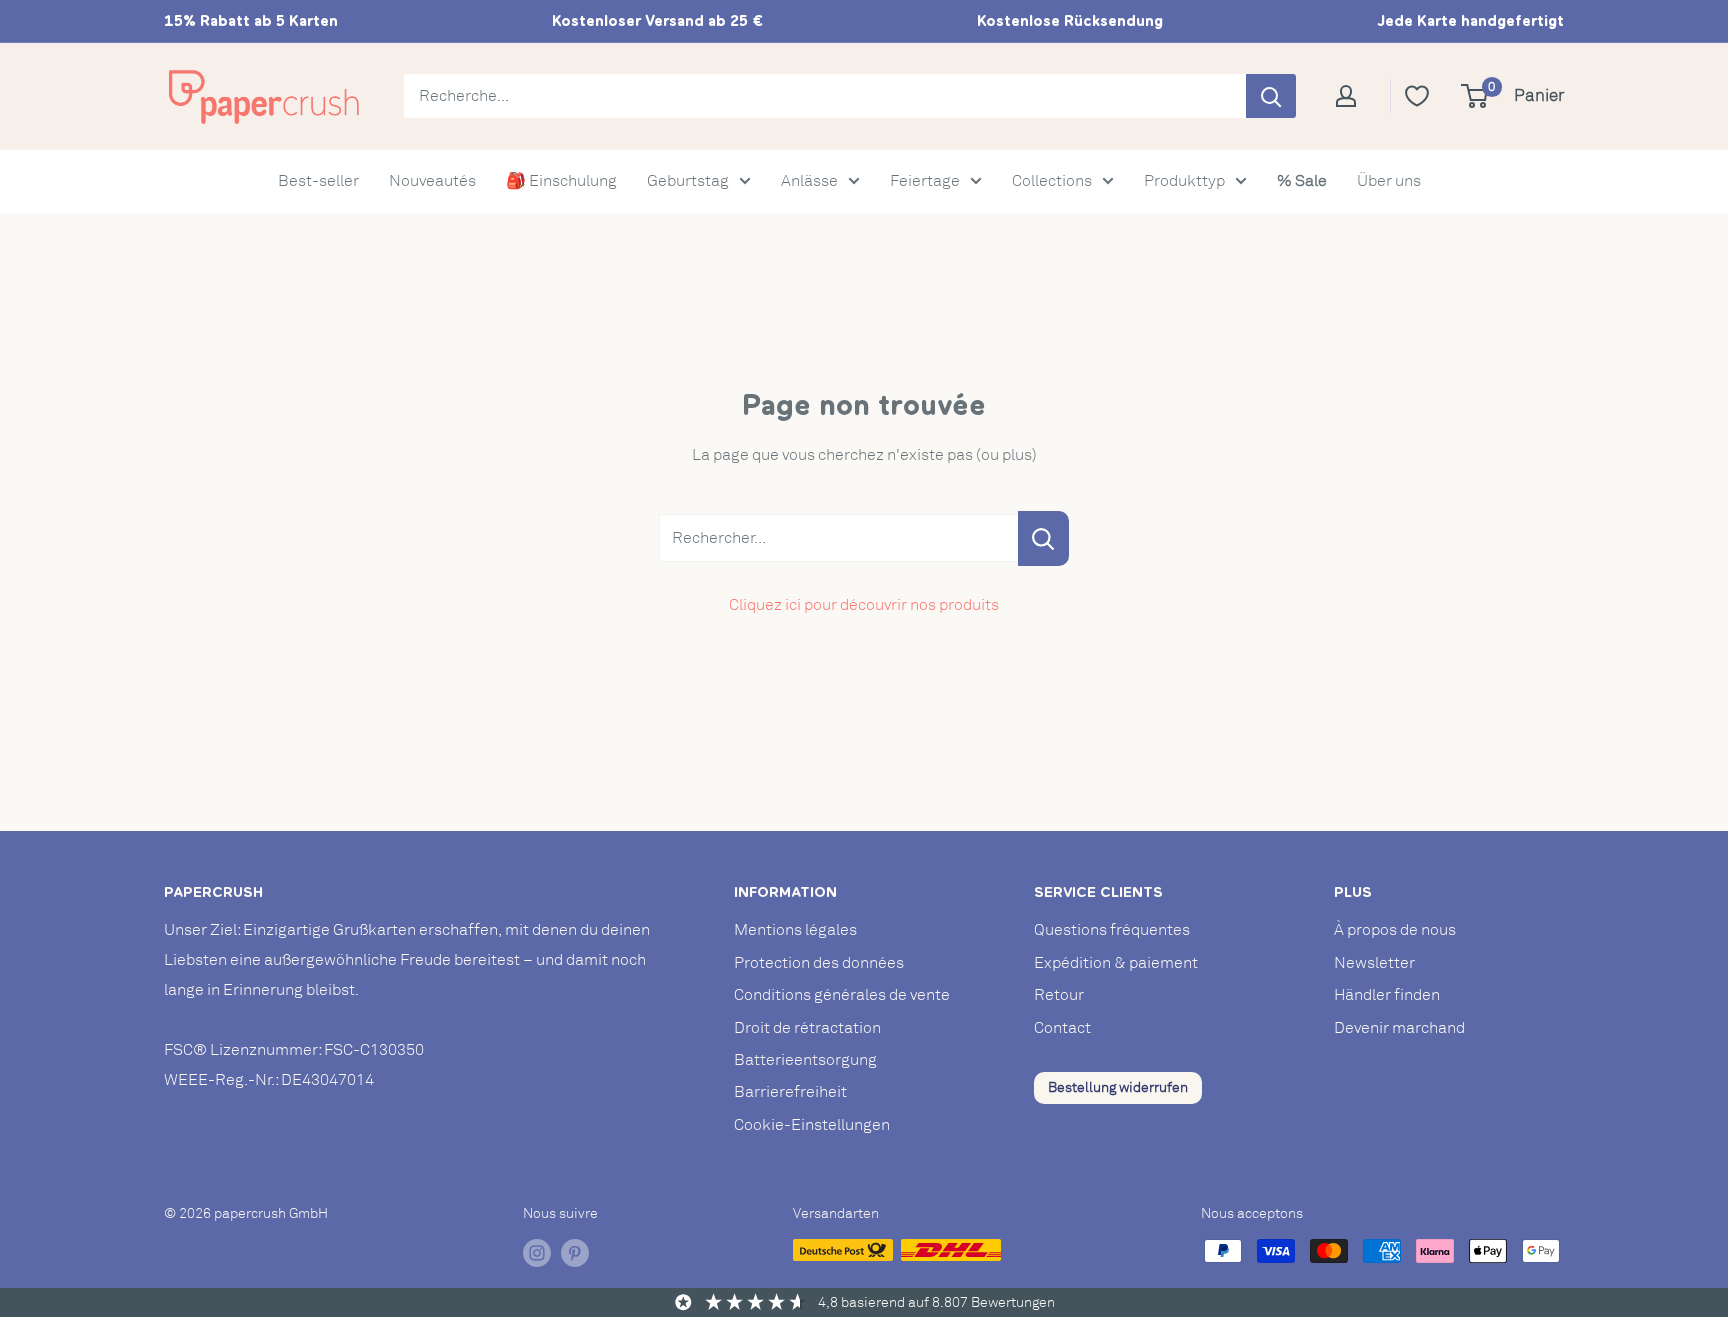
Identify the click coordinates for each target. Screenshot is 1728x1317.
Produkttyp (1184, 181)
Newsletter (1374, 963)
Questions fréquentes (1112, 930)
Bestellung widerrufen (1118, 1087)
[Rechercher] (1271, 96)
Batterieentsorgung (805, 1060)
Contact (1062, 1028)
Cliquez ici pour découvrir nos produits (864, 605)
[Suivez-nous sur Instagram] (537, 1253)
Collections (1052, 181)
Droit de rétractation (807, 1028)
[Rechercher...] (1043, 538)
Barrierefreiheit (790, 1092)
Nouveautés (432, 181)
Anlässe (809, 181)
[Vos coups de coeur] (1417, 96)
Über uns (1389, 181)
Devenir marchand (1399, 1028)
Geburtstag (688, 181)
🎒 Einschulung (561, 181)
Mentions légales (795, 930)
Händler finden (1387, 995)
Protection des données (819, 963)
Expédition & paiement (1116, 963)
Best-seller (318, 181)
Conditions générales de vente (842, 995)
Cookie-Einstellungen (812, 1125)
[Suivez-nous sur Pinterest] (575, 1253)
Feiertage (925, 181)
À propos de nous (1395, 930)
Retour (1059, 995)
